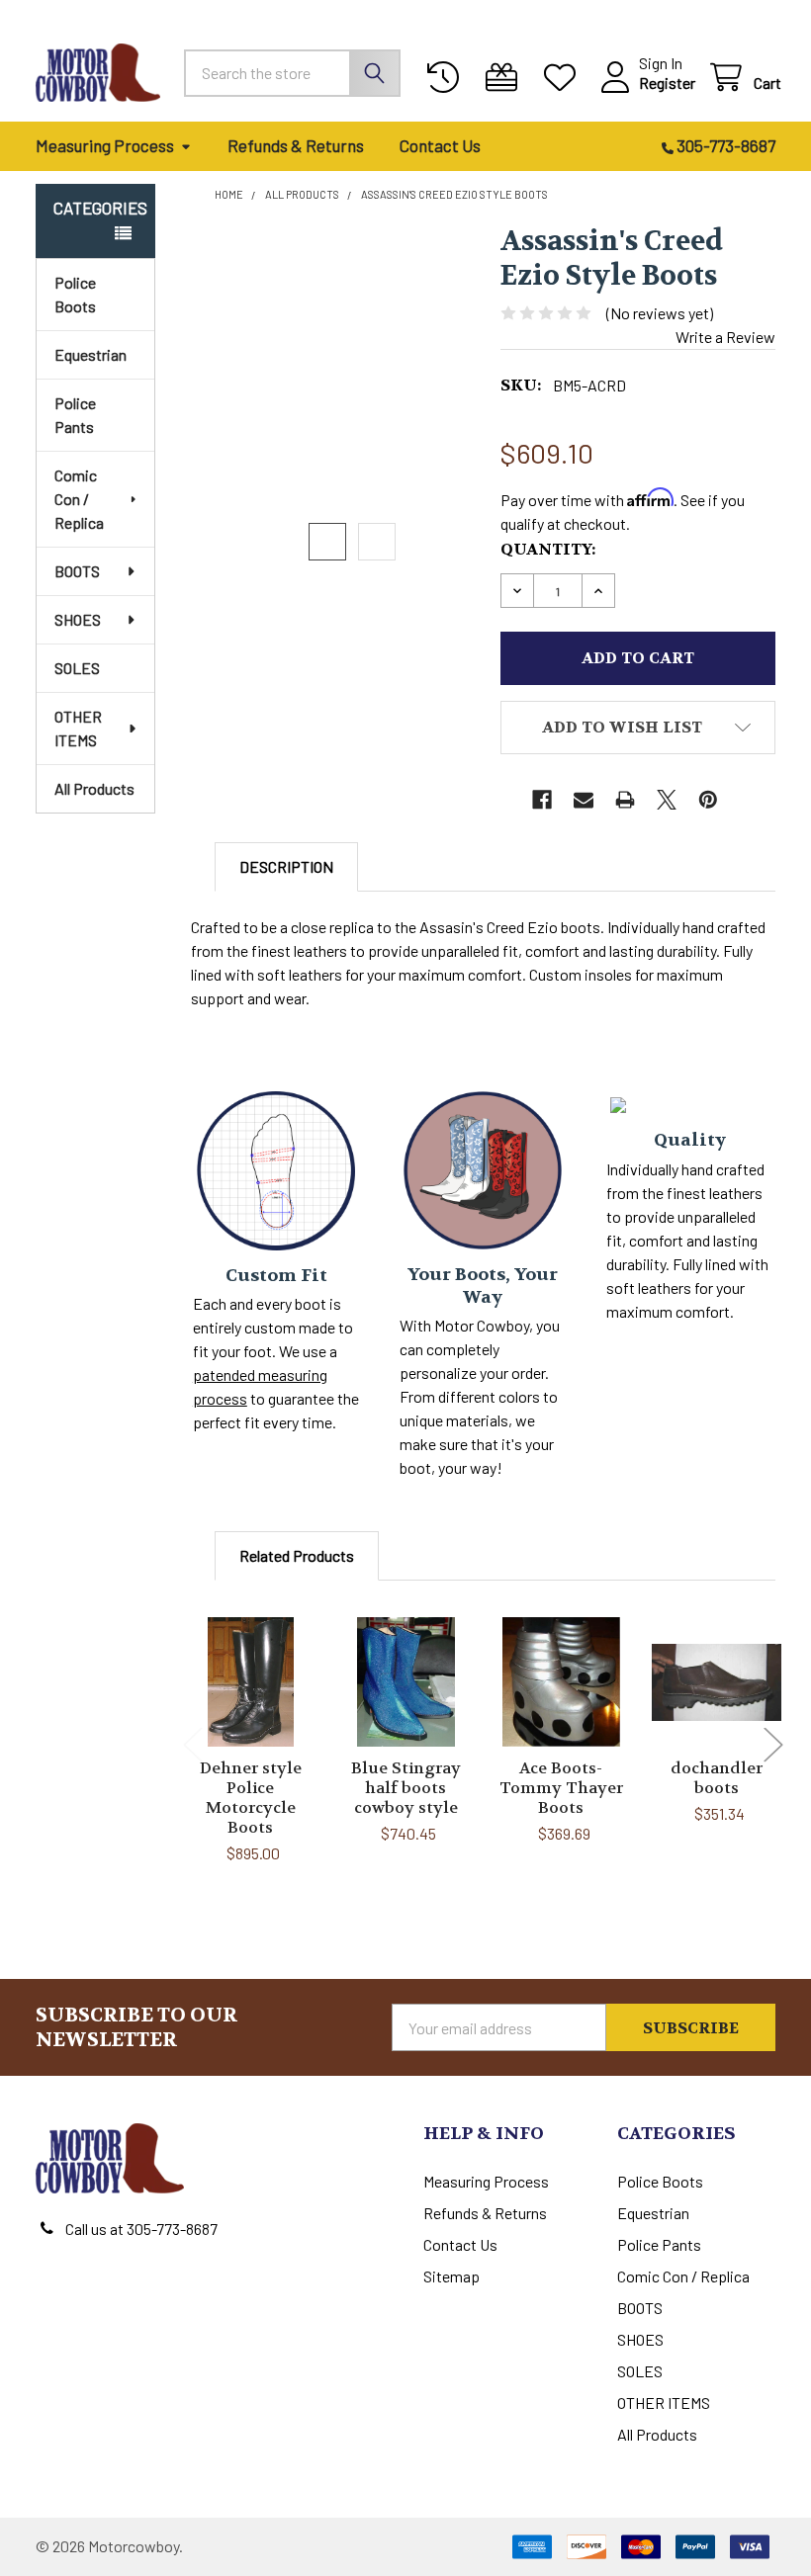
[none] (352, 362)
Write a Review (725, 337)
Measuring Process (105, 145)
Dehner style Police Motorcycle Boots (251, 1798)
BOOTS (77, 571)
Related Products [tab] (297, 1555)
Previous (193, 1744)
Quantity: (548, 549)
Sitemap (451, 2276)
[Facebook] (542, 800)
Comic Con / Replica (79, 499)
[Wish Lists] (564, 78)
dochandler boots (717, 1778)
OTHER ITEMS (78, 728)
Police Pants (75, 415)
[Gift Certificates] (506, 78)
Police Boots (75, 294)
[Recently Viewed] (448, 78)
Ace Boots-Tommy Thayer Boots (561, 1788)
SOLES (77, 668)
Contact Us (440, 145)
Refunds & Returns (296, 145)
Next (773, 1744)
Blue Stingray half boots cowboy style (406, 1788)
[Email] (584, 800)
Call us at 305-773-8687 (141, 2229)
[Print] (625, 800)
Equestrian (90, 354)
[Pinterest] (708, 800)
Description (286, 866)
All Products (94, 788)
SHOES (78, 619)
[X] (667, 800)
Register (667, 83)
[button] (638, 728)
